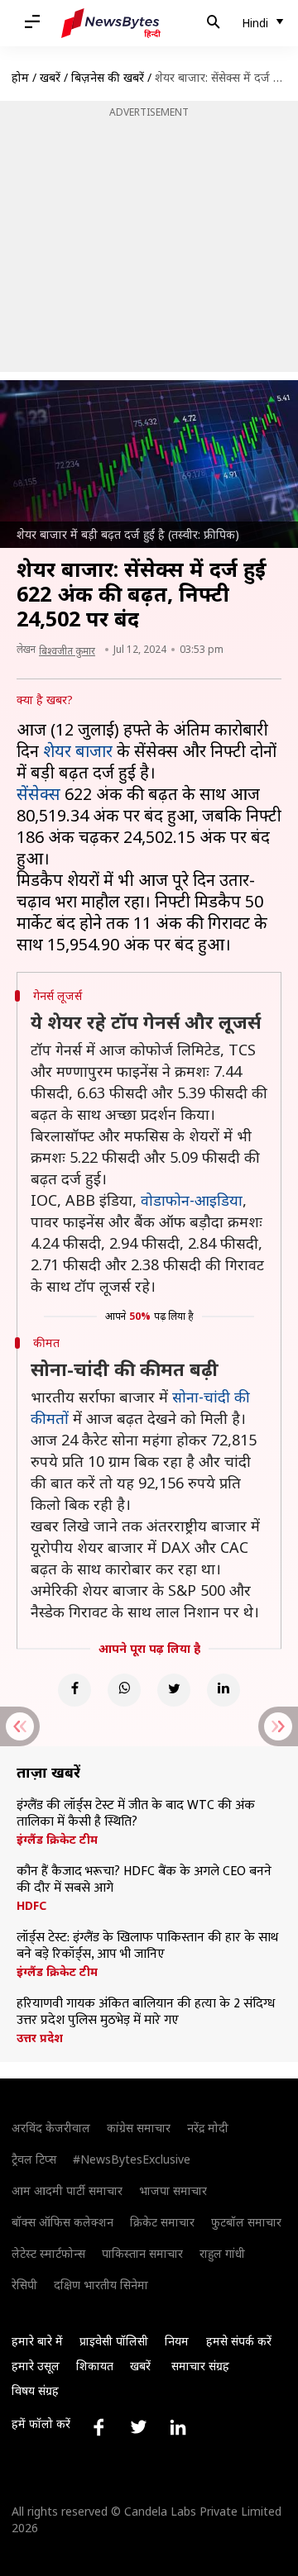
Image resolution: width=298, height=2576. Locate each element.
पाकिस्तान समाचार (142, 2253)
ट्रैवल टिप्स (34, 2159)
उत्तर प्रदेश (40, 2038)
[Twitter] (174, 1690)
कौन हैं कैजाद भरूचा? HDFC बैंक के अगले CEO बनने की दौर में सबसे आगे (144, 1880)
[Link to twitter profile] (138, 2427)
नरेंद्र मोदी (208, 2128)
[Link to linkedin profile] (178, 2427)
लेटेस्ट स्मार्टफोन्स (48, 2253)
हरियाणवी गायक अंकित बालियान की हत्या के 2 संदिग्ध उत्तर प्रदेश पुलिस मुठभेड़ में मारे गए (146, 2012)
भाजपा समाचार (173, 2190)
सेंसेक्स (38, 794)
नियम (177, 2341)
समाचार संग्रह (200, 2366)
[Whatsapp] (124, 1690)
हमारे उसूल (36, 2366)
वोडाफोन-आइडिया (192, 1200)
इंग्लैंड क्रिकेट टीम (57, 1840)
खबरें (50, 77)
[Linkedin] (223, 1690)
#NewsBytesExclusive (132, 2159)
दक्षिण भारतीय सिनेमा (101, 2285)
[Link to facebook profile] (99, 2427)
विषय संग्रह (35, 2390)
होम (20, 77)
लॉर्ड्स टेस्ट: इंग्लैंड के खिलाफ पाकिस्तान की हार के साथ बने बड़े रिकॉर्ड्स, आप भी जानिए (147, 1946)
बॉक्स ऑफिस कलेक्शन (62, 2222)
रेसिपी (24, 2285)
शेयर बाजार (78, 751)
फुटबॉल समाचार (246, 2222)
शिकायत (95, 2366)
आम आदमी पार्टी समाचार (67, 2190)
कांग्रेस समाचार (139, 2128)
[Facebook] (74, 1690)
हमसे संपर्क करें (239, 2341)
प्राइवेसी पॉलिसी (114, 2341)
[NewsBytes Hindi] (111, 23)
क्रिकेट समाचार (162, 2222)
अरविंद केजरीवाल (51, 2128)
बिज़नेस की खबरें (108, 77)
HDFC (31, 1906)
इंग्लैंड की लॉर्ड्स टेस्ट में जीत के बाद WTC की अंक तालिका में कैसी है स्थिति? (136, 1814)
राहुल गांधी (222, 2253)
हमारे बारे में (37, 2341)
